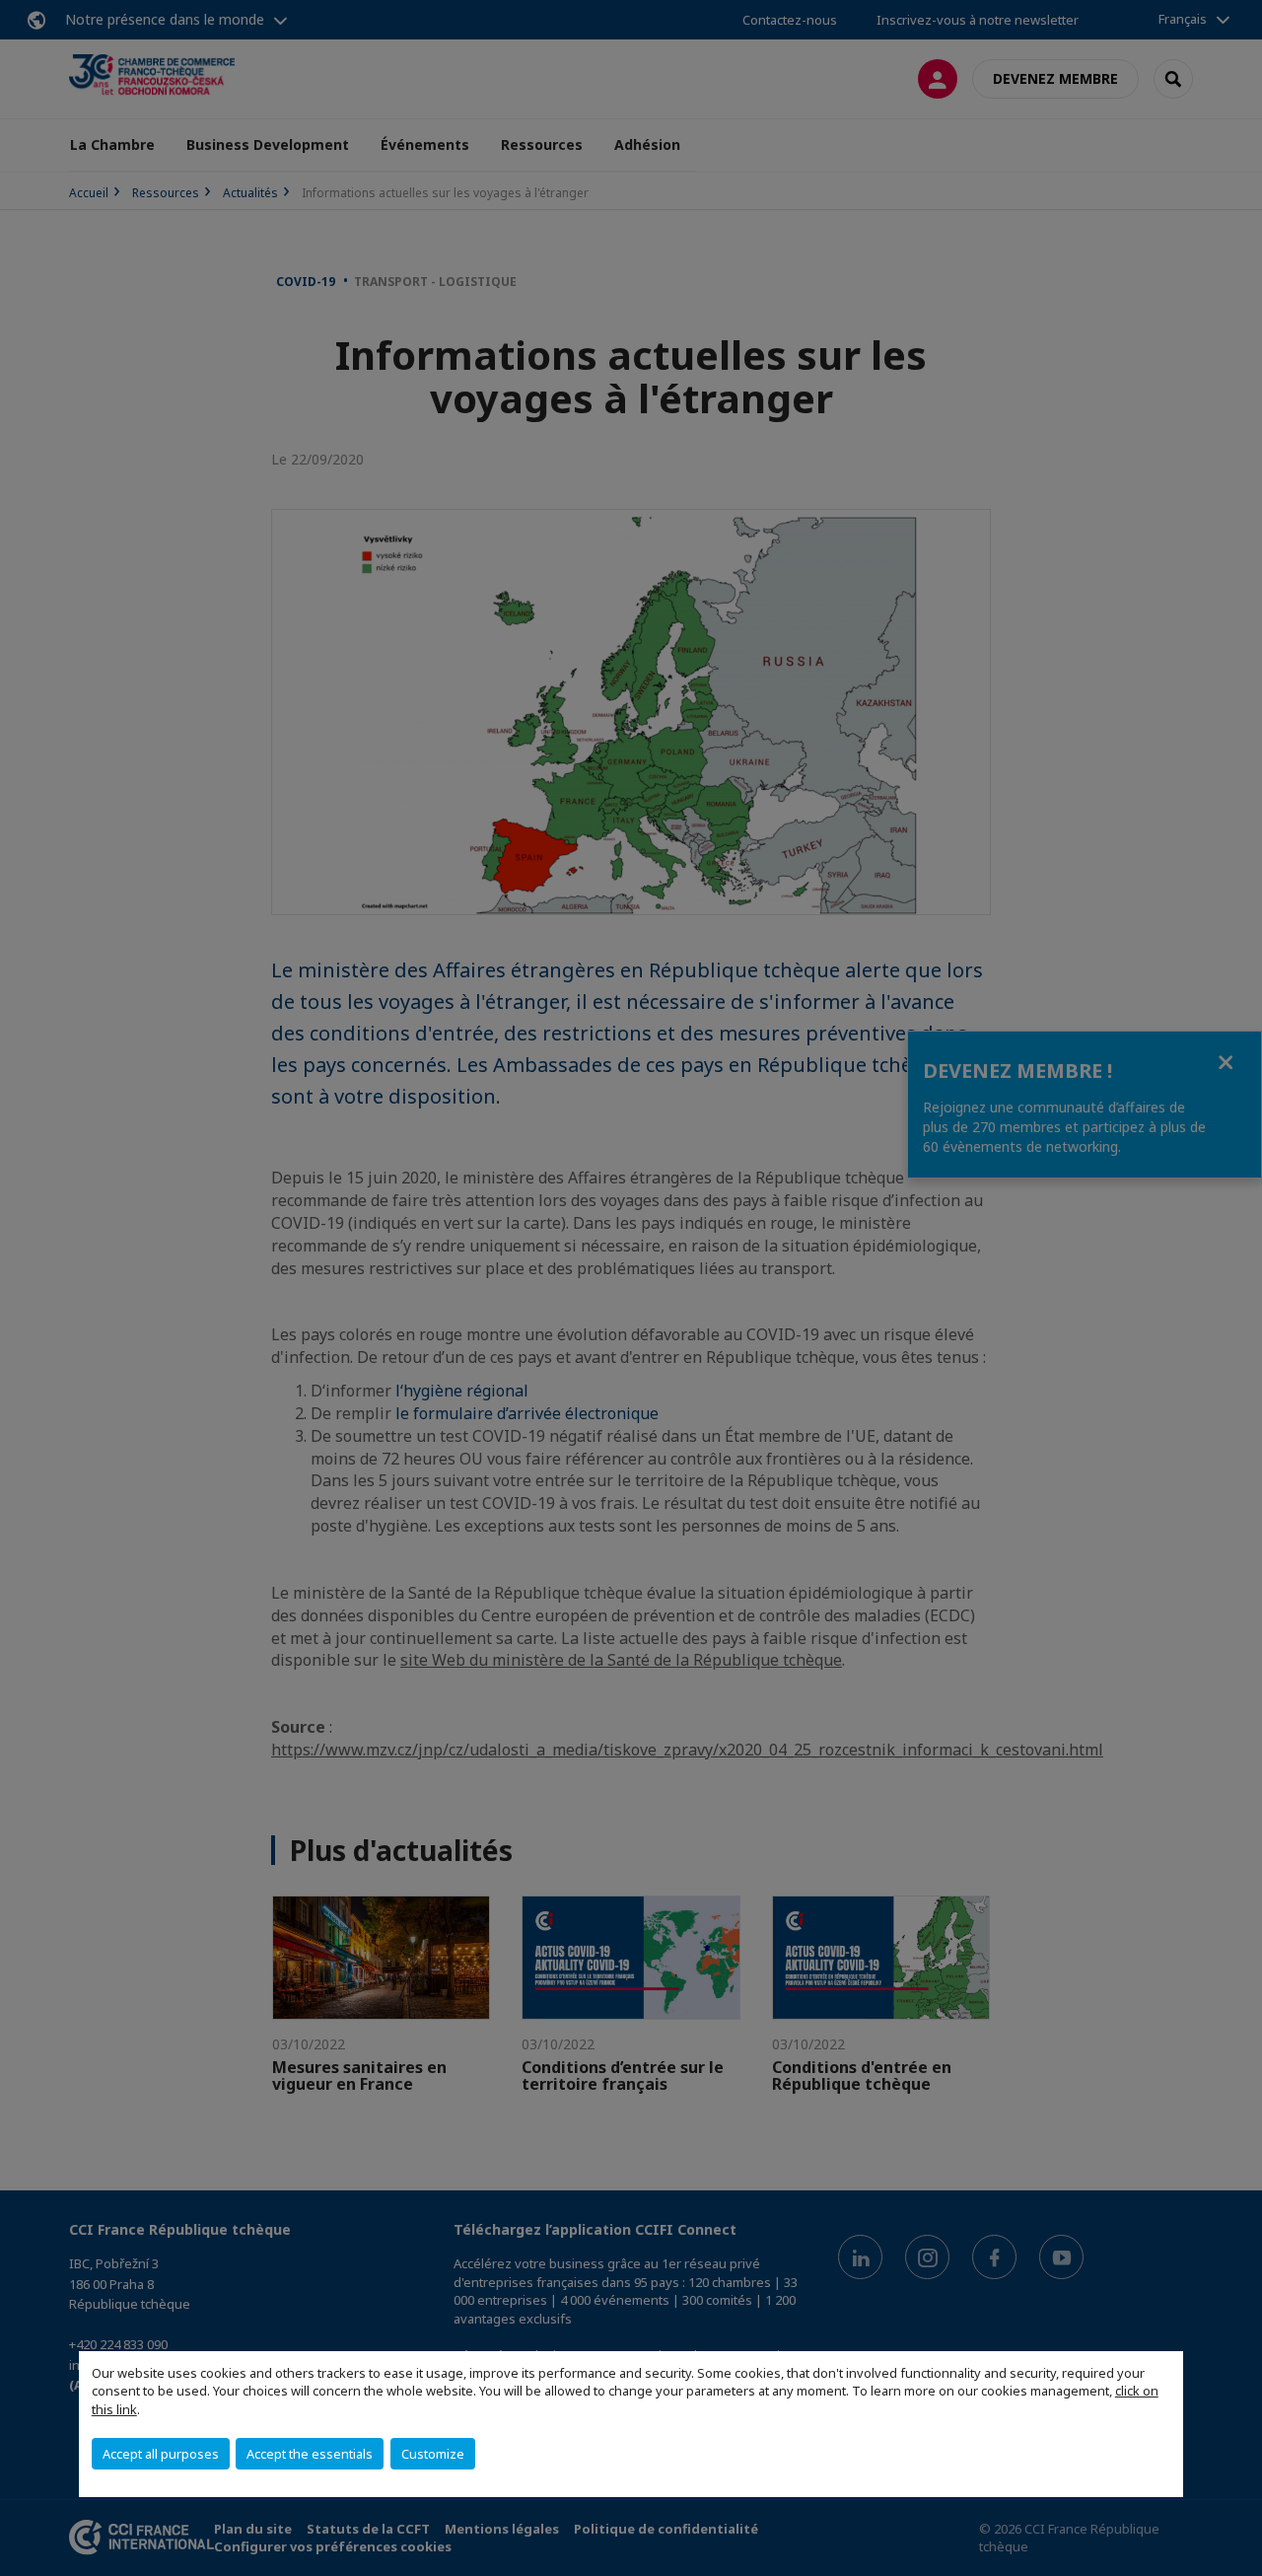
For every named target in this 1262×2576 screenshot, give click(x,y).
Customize (433, 2454)
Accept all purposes (161, 2454)
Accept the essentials (310, 2454)
